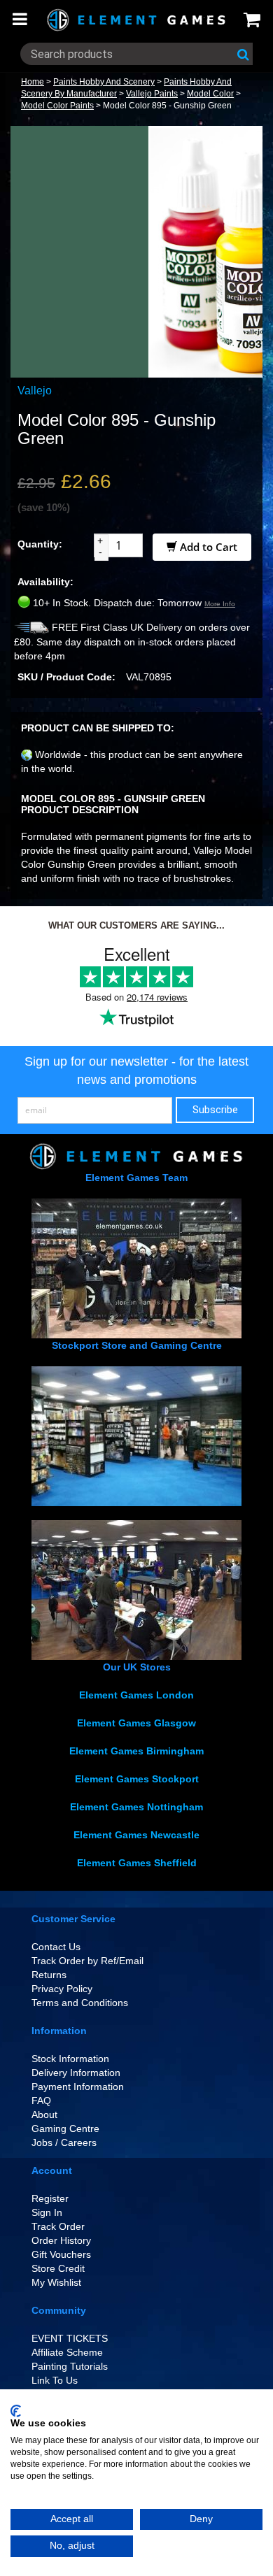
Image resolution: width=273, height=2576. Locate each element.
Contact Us (56, 1947)
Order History (61, 2240)
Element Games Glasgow (136, 1723)
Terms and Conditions (80, 2003)
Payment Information (78, 2087)
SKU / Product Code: (66, 677)
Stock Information (70, 2059)
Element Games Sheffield (137, 1863)
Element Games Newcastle (136, 1835)
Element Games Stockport (137, 1779)
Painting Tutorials (70, 2366)
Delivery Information (76, 2073)
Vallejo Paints (152, 94)
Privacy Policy (62, 1989)
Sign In (47, 2212)
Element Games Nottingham (136, 1807)
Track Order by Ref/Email (87, 1961)
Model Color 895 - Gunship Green (167, 106)
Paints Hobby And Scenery (104, 82)
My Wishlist (56, 2282)
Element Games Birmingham (136, 1751)
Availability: (45, 582)
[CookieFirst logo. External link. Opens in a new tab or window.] (16, 2411)
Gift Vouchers (61, 2254)
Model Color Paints (57, 106)
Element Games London (136, 1695)
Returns (49, 1975)
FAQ (41, 2101)
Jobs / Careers (64, 2142)
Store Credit (58, 2268)
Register (50, 2198)
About (44, 2115)
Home (33, 82)
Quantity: (40, 544)
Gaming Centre (65, 2128)
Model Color (210, 94)
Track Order (58, 2226)
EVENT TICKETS (70, 2338)
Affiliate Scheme (67, 2352)
